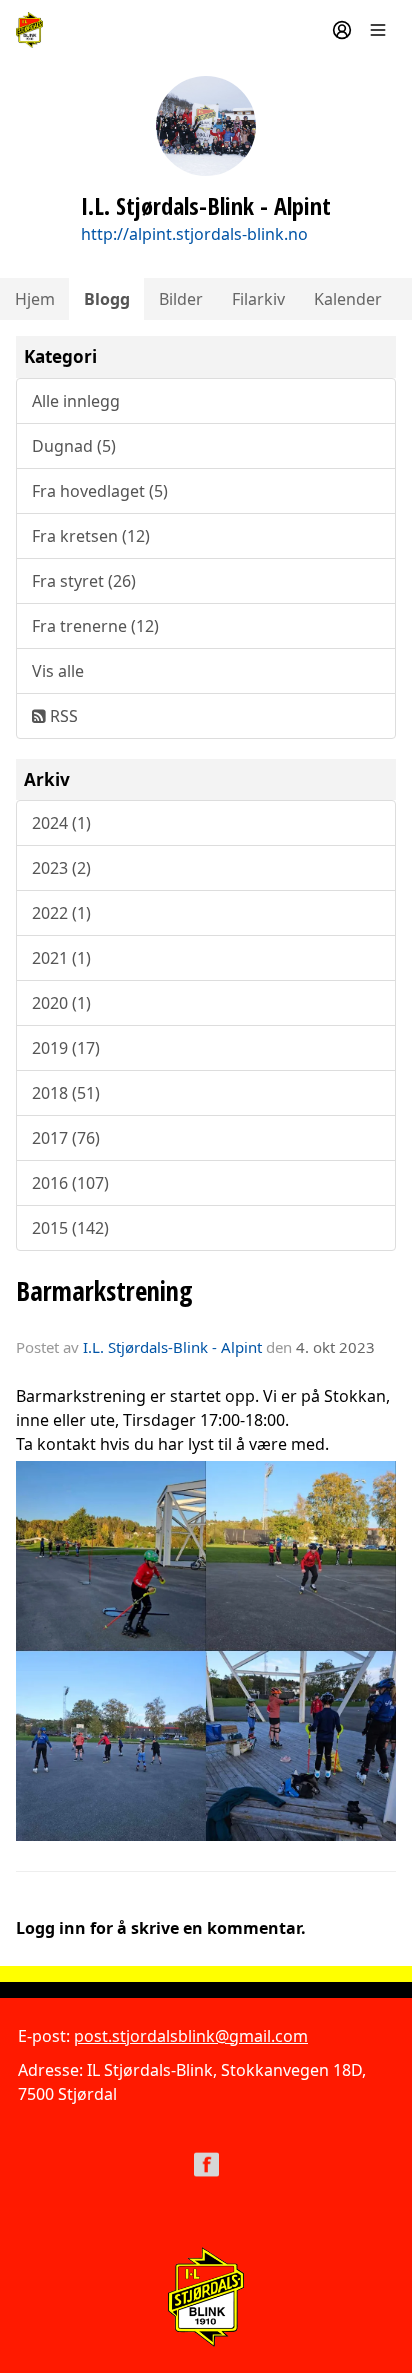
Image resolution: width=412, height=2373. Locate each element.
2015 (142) (70, 1228)
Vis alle (58, 671)
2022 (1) (61, 913)
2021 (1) (61, 958)
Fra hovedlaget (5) (100, 491)
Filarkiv (258, 299)
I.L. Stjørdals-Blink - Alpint (172, 1347)
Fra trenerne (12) (95, 626)
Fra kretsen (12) (91, 536)
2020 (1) (61, 1003)
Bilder (181, 299)
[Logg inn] (342, 30)
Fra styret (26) (84, 581)
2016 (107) (70, 1183)
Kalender (348, 299)
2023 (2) (61, 868)
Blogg (107, 299)
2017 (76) (66, 1138)
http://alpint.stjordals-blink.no (194, 234)
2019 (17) (66, 1048)
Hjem (35, 299)
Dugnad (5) (74, 446)
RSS (62, 716)
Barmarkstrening (104, 1290)
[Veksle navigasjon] (378, 30)
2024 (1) (61, 823)
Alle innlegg (76, 401)
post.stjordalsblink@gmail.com (191, 2036)
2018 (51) (66, 1093)
